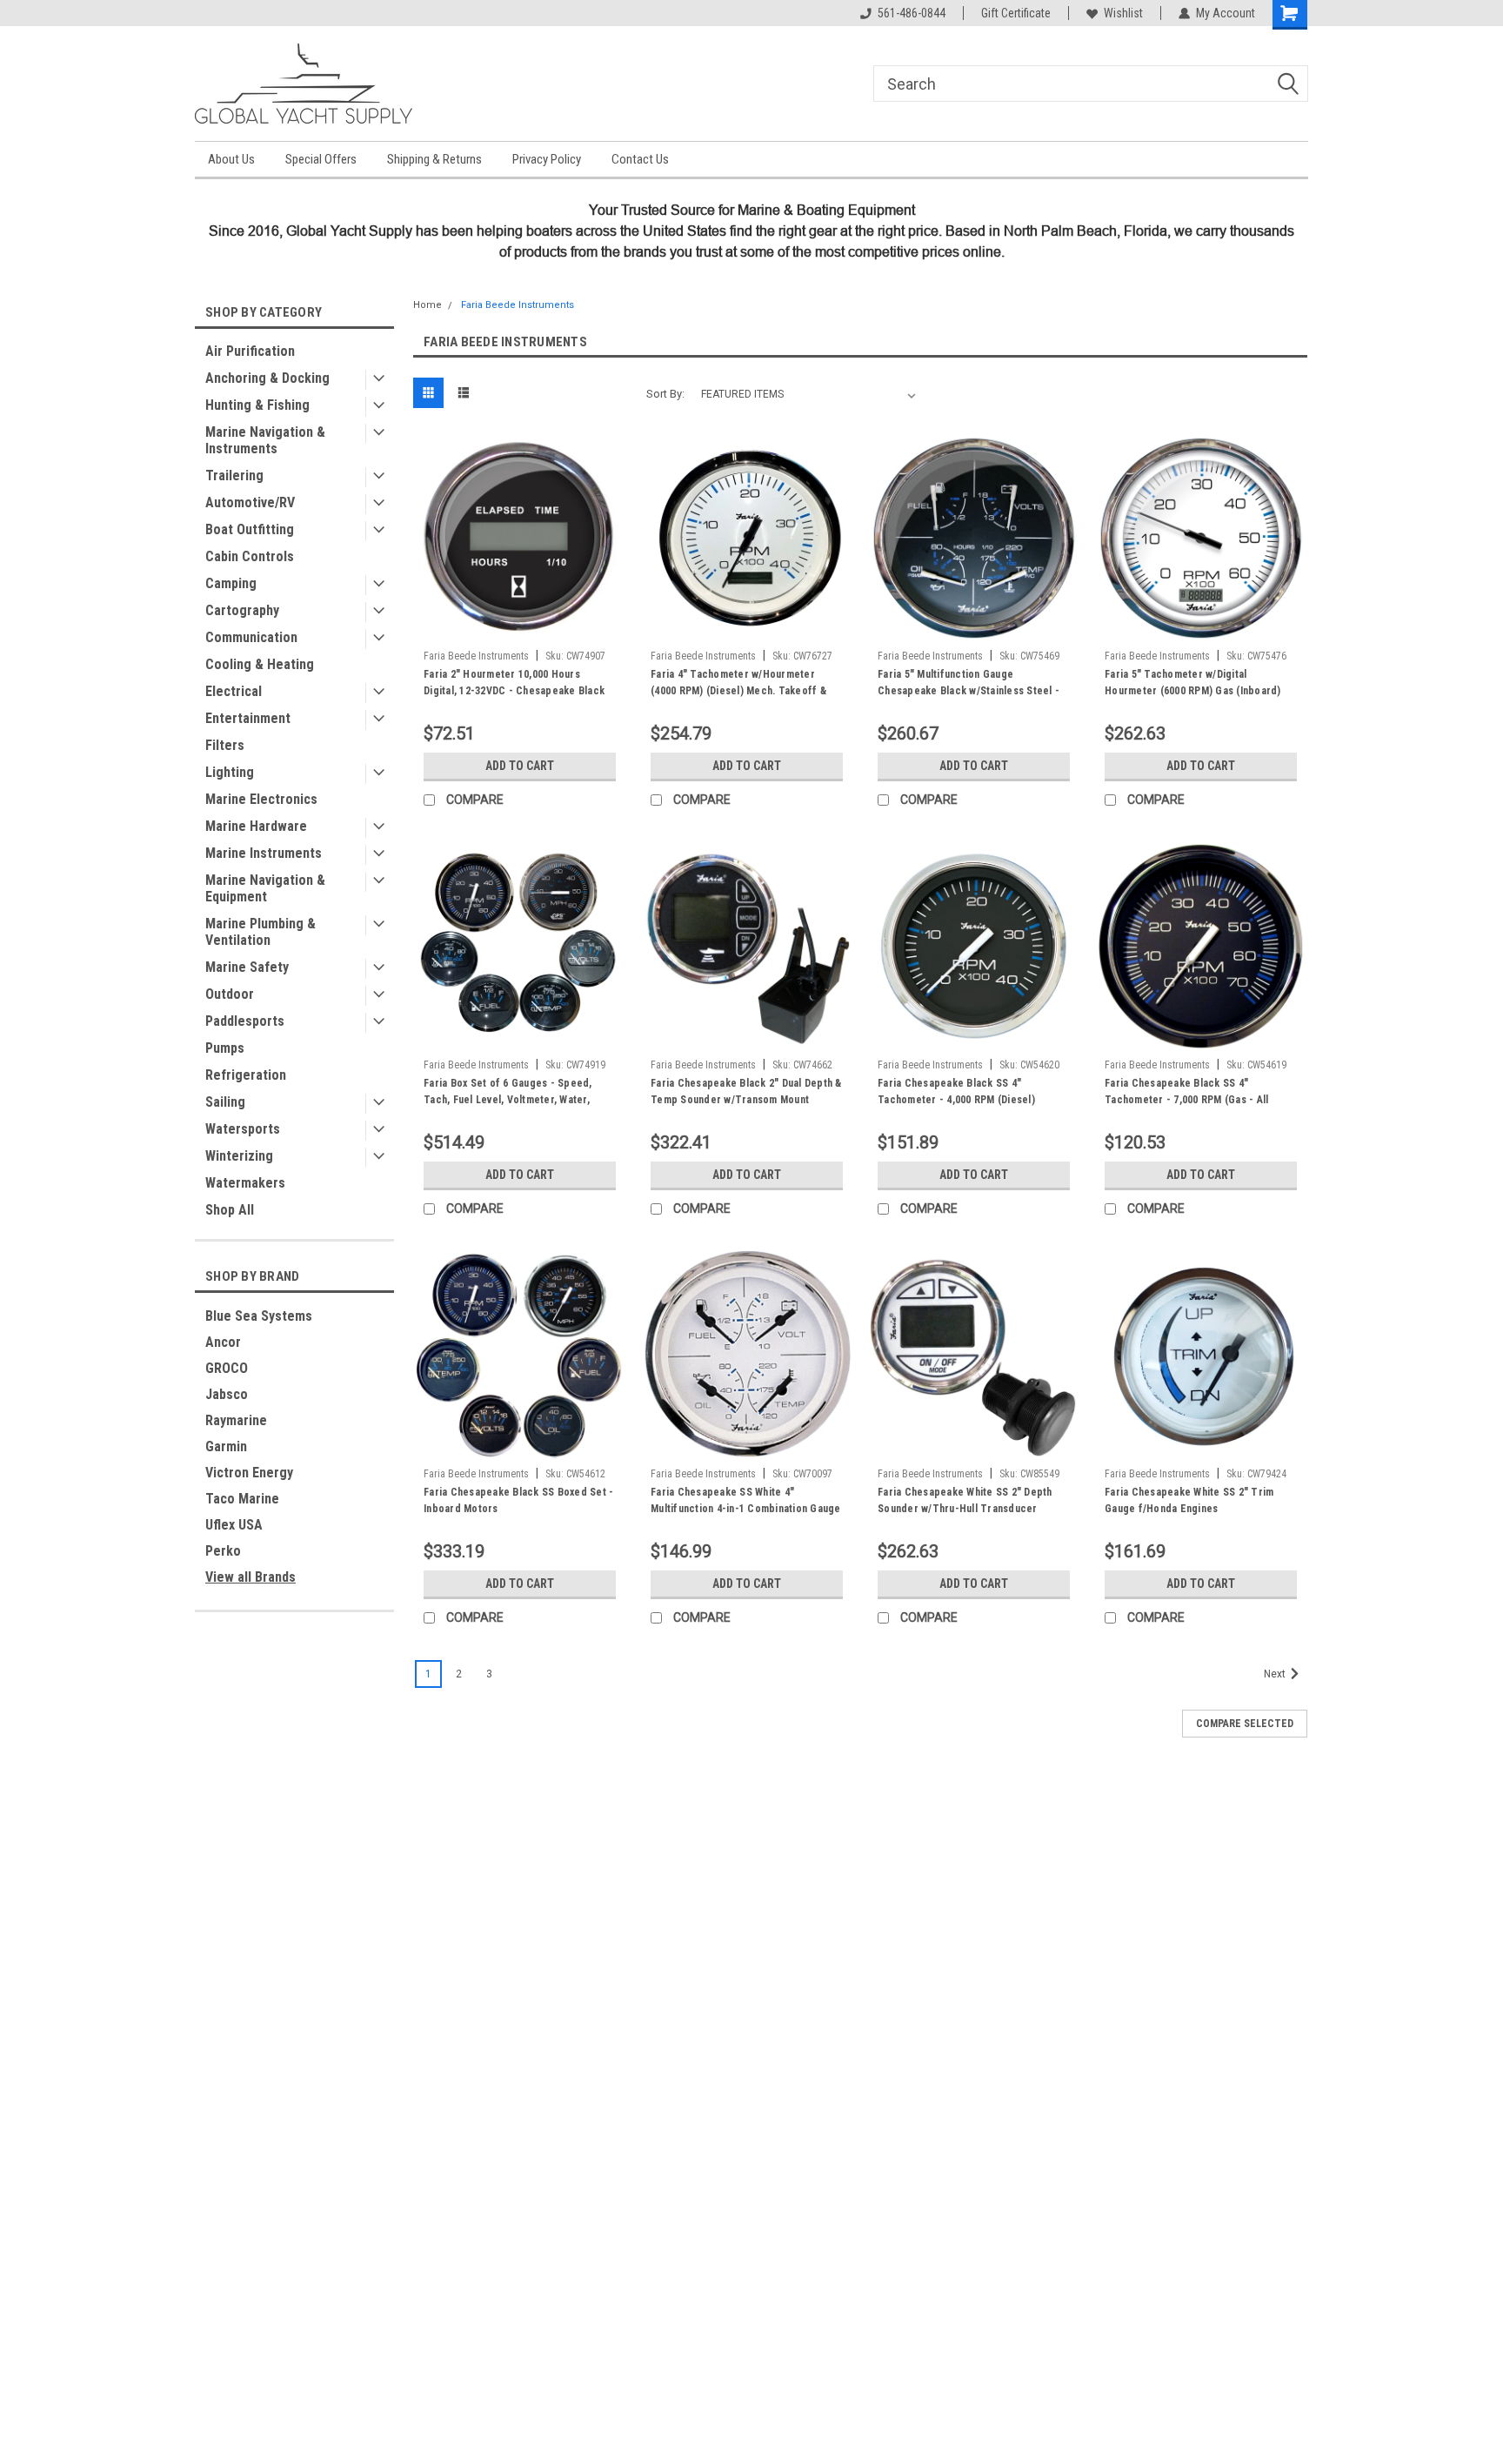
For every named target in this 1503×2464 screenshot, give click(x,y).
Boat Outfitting (250, 529)
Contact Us (640, 159)
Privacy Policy (547, 159)
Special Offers (321, 159)
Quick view (520, 629)
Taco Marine (242, 1499)
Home (428, 305)
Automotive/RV (250, 502)
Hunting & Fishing (257, 405)
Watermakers (245, 1183)
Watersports (243, 1129)
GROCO (227, 1368)
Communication (251, 637)
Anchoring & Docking (267, 378)
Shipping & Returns (434, 159)
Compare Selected (1245, 1724)
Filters (225, 745)
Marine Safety (247, 967)
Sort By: (665, 394)
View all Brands (250, 1577)
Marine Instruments (264, 853)
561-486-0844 (912, 13)
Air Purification (250, 351)
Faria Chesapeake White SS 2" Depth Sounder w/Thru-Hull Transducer (965, 1500)
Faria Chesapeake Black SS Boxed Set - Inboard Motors (518, 1500)
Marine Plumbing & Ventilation (261, 932)
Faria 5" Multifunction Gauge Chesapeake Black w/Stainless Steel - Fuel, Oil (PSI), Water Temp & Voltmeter (972, 691)
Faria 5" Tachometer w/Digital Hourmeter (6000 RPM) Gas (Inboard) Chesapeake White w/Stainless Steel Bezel (1193, 699)
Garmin (226, 1446)
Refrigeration (246, 1075)
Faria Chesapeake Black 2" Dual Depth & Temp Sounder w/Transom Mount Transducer (746, 1100)
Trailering (234, 475)
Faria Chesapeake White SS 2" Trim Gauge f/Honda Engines (1189, 1500)
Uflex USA (234, 1525)
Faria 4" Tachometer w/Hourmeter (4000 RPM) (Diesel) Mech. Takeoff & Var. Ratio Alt (738, 691)
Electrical (234, 691)
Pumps (225, 1048)
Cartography (242, 610)
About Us (231, 159)
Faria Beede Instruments (518, 305)
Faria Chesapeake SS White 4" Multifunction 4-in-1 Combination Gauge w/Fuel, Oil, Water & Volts (746, 1509)
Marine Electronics (261, 799)
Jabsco (227, 1394)
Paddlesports (245, 1021)
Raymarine (236, 1420)
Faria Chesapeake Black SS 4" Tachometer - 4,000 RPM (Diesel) (956, 1091)
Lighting (230, 772)
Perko (223, 1551)
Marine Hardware (256, 826)
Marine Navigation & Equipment (265, 888)
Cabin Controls (250, 556)
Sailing (225, 1102)
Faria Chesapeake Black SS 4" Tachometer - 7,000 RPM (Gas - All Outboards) (1186, 1100)
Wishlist (1123, 13)
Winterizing (239, 1156)
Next (1276, 1674)
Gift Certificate (1016, 13)
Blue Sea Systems (259, 1316)
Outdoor (230, 994)
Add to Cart (520, 766)
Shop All (230, 1210)
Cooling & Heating (260, 664)
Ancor (223, 1342)
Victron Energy (249, 1473)
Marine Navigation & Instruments (265, 440)
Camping (231, 583)
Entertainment (248, 718)
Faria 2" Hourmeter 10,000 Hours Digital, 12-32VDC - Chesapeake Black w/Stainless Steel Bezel (514, 691)
